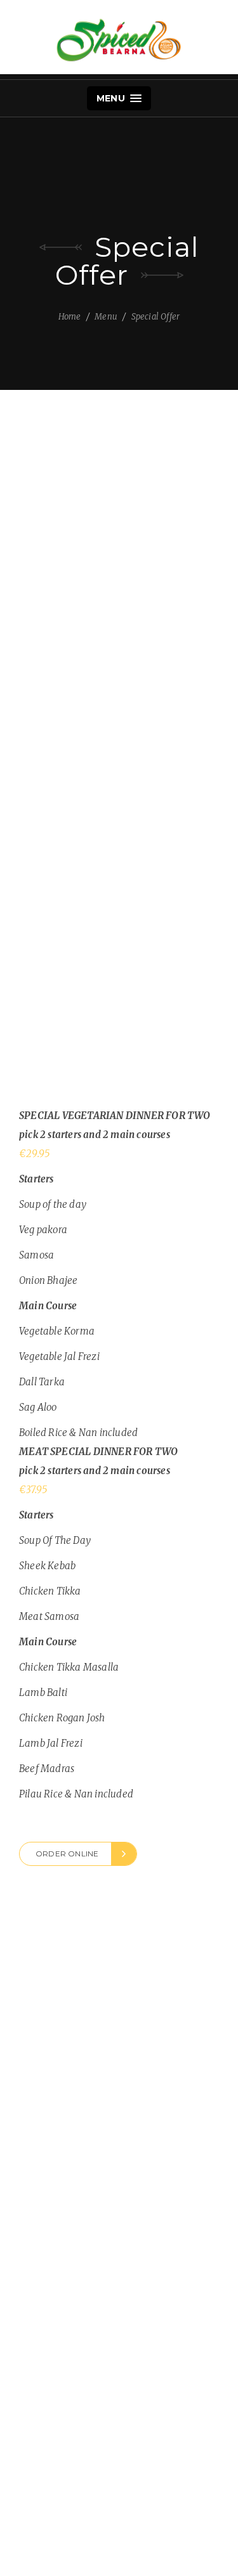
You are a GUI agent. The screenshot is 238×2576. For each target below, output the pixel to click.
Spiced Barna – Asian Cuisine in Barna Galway (119, 40)
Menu (112, 98)
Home (70, 317)
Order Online (67, 1854)
